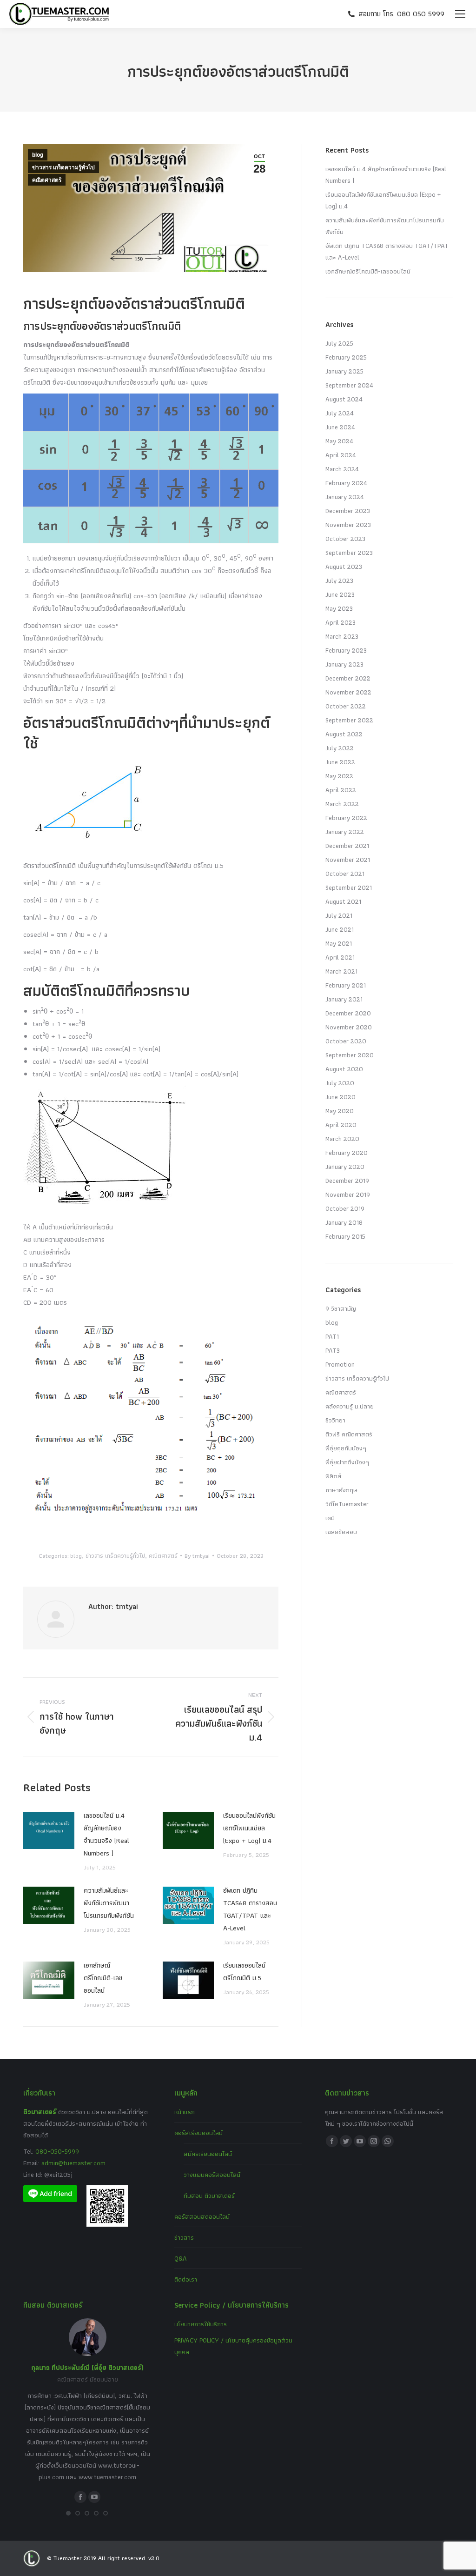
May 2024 (339, 441)
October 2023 (345, 539)
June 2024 (340, 427)
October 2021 (345, 874)
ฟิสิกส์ (334, 1476)
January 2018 (344, 1222)
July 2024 (340, 413)
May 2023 (339, 608)
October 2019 (345, 1208)
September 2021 (349, 888)
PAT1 (332, 1336)
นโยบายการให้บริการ (201, 2324)
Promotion (340, 1364)
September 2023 (349, 553)
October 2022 (346, 706)
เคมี (330, 1518)
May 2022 (339, 776)
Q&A (181, 2258)
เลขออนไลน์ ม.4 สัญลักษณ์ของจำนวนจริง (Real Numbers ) (106, 1834)
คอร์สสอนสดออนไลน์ (202, 2216)
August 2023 (344, 567)
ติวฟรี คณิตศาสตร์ (349, 1434)
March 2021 (341, 971)
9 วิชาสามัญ (341, 1308)
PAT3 (333, 1350)
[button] (68, 2513)
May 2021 (339, 943)
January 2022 (345, 832)
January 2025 (344, 371)
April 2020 (341, 1125)
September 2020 (350, 1055)
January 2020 (345, 1167)
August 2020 (344, 1069)
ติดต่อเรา (186, 2279)
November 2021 (348, 860)
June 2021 (340, 929)
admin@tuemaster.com (73, 2163)
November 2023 (348, 525)
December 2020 (348, 1013)
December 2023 (348, 511)
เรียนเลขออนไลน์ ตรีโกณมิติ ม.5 (244, 1972)
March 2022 (342, 804)
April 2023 (340, 622)
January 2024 (345, 497)
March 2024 (342, 469)
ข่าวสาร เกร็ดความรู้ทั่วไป (63, 167)
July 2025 (339, 343)
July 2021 (339, 915)
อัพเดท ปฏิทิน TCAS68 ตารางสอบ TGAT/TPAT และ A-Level (250, 1909)
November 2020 (349, 1027)
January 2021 (344, 999)
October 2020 (346, 1041)
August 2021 (343, 901)
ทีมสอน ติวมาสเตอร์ (209, 2196)
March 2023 (342, 636)
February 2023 (346, 650)
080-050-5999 (57, 2151)
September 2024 (349, 385)
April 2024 (341, 455)
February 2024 (346, 483)
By (197, 1556)
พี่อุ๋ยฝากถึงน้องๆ (347, 1462)
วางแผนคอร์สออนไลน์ (212, 2175)
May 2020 (340, 1111)
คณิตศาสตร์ (47, 180)
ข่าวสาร (184, 2237)
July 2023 (339, 581)
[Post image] (49, 1830)
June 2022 (340, 762)
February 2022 (346, 818)
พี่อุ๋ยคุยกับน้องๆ (346, 1448)
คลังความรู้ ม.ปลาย (350, 1406)
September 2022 (349, 720)
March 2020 (342, 1139)
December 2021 (347, 846)
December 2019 (347, 1181)
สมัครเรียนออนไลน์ (208, 2154)
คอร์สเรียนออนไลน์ (198, 2133)
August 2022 (344, 734)
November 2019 (348, 1195)
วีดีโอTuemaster (347, 1504)
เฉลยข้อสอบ (341, 1532)
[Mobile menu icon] (460, 14)
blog (38, 155)
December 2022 (348, 678)
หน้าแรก (185, 2112)
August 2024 (344, 399)
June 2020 (340, 1097)
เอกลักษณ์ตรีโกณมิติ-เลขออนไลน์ (103, 1978)
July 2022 (340, 748)
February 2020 (347, 1153)
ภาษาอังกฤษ (341, 1490)
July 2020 (340, 1083)
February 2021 (346, 985)
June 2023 (340, 594)
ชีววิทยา (335, 1420)
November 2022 (348, 692)
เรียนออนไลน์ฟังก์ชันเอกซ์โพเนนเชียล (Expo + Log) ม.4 (249, 1828)
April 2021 (340, 957)
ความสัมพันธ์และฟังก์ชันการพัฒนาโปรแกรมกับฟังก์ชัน (109, 1903)
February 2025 (346, 357)
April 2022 (341, 790)
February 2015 (345, 1236)
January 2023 (344, 664)
